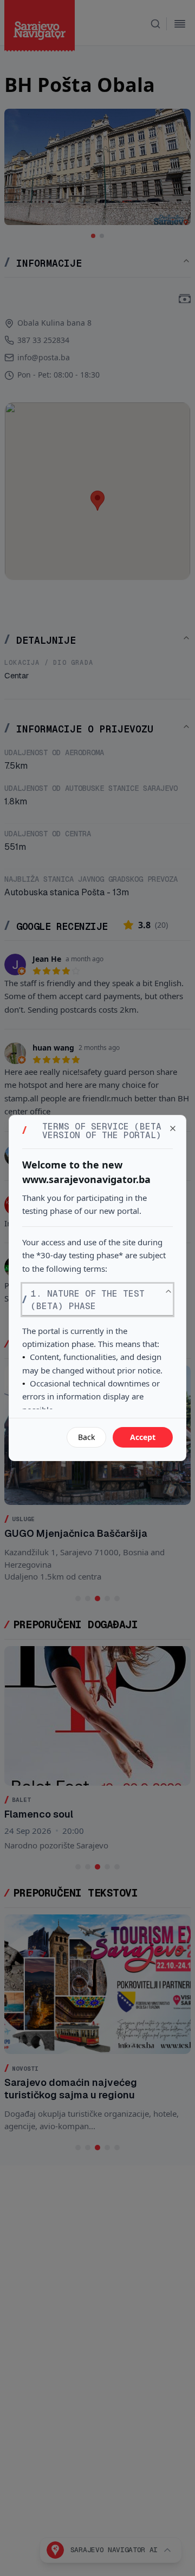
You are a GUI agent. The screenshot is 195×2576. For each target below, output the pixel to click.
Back (86, 1437)
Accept (143, 1437)
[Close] (173, 1128)
